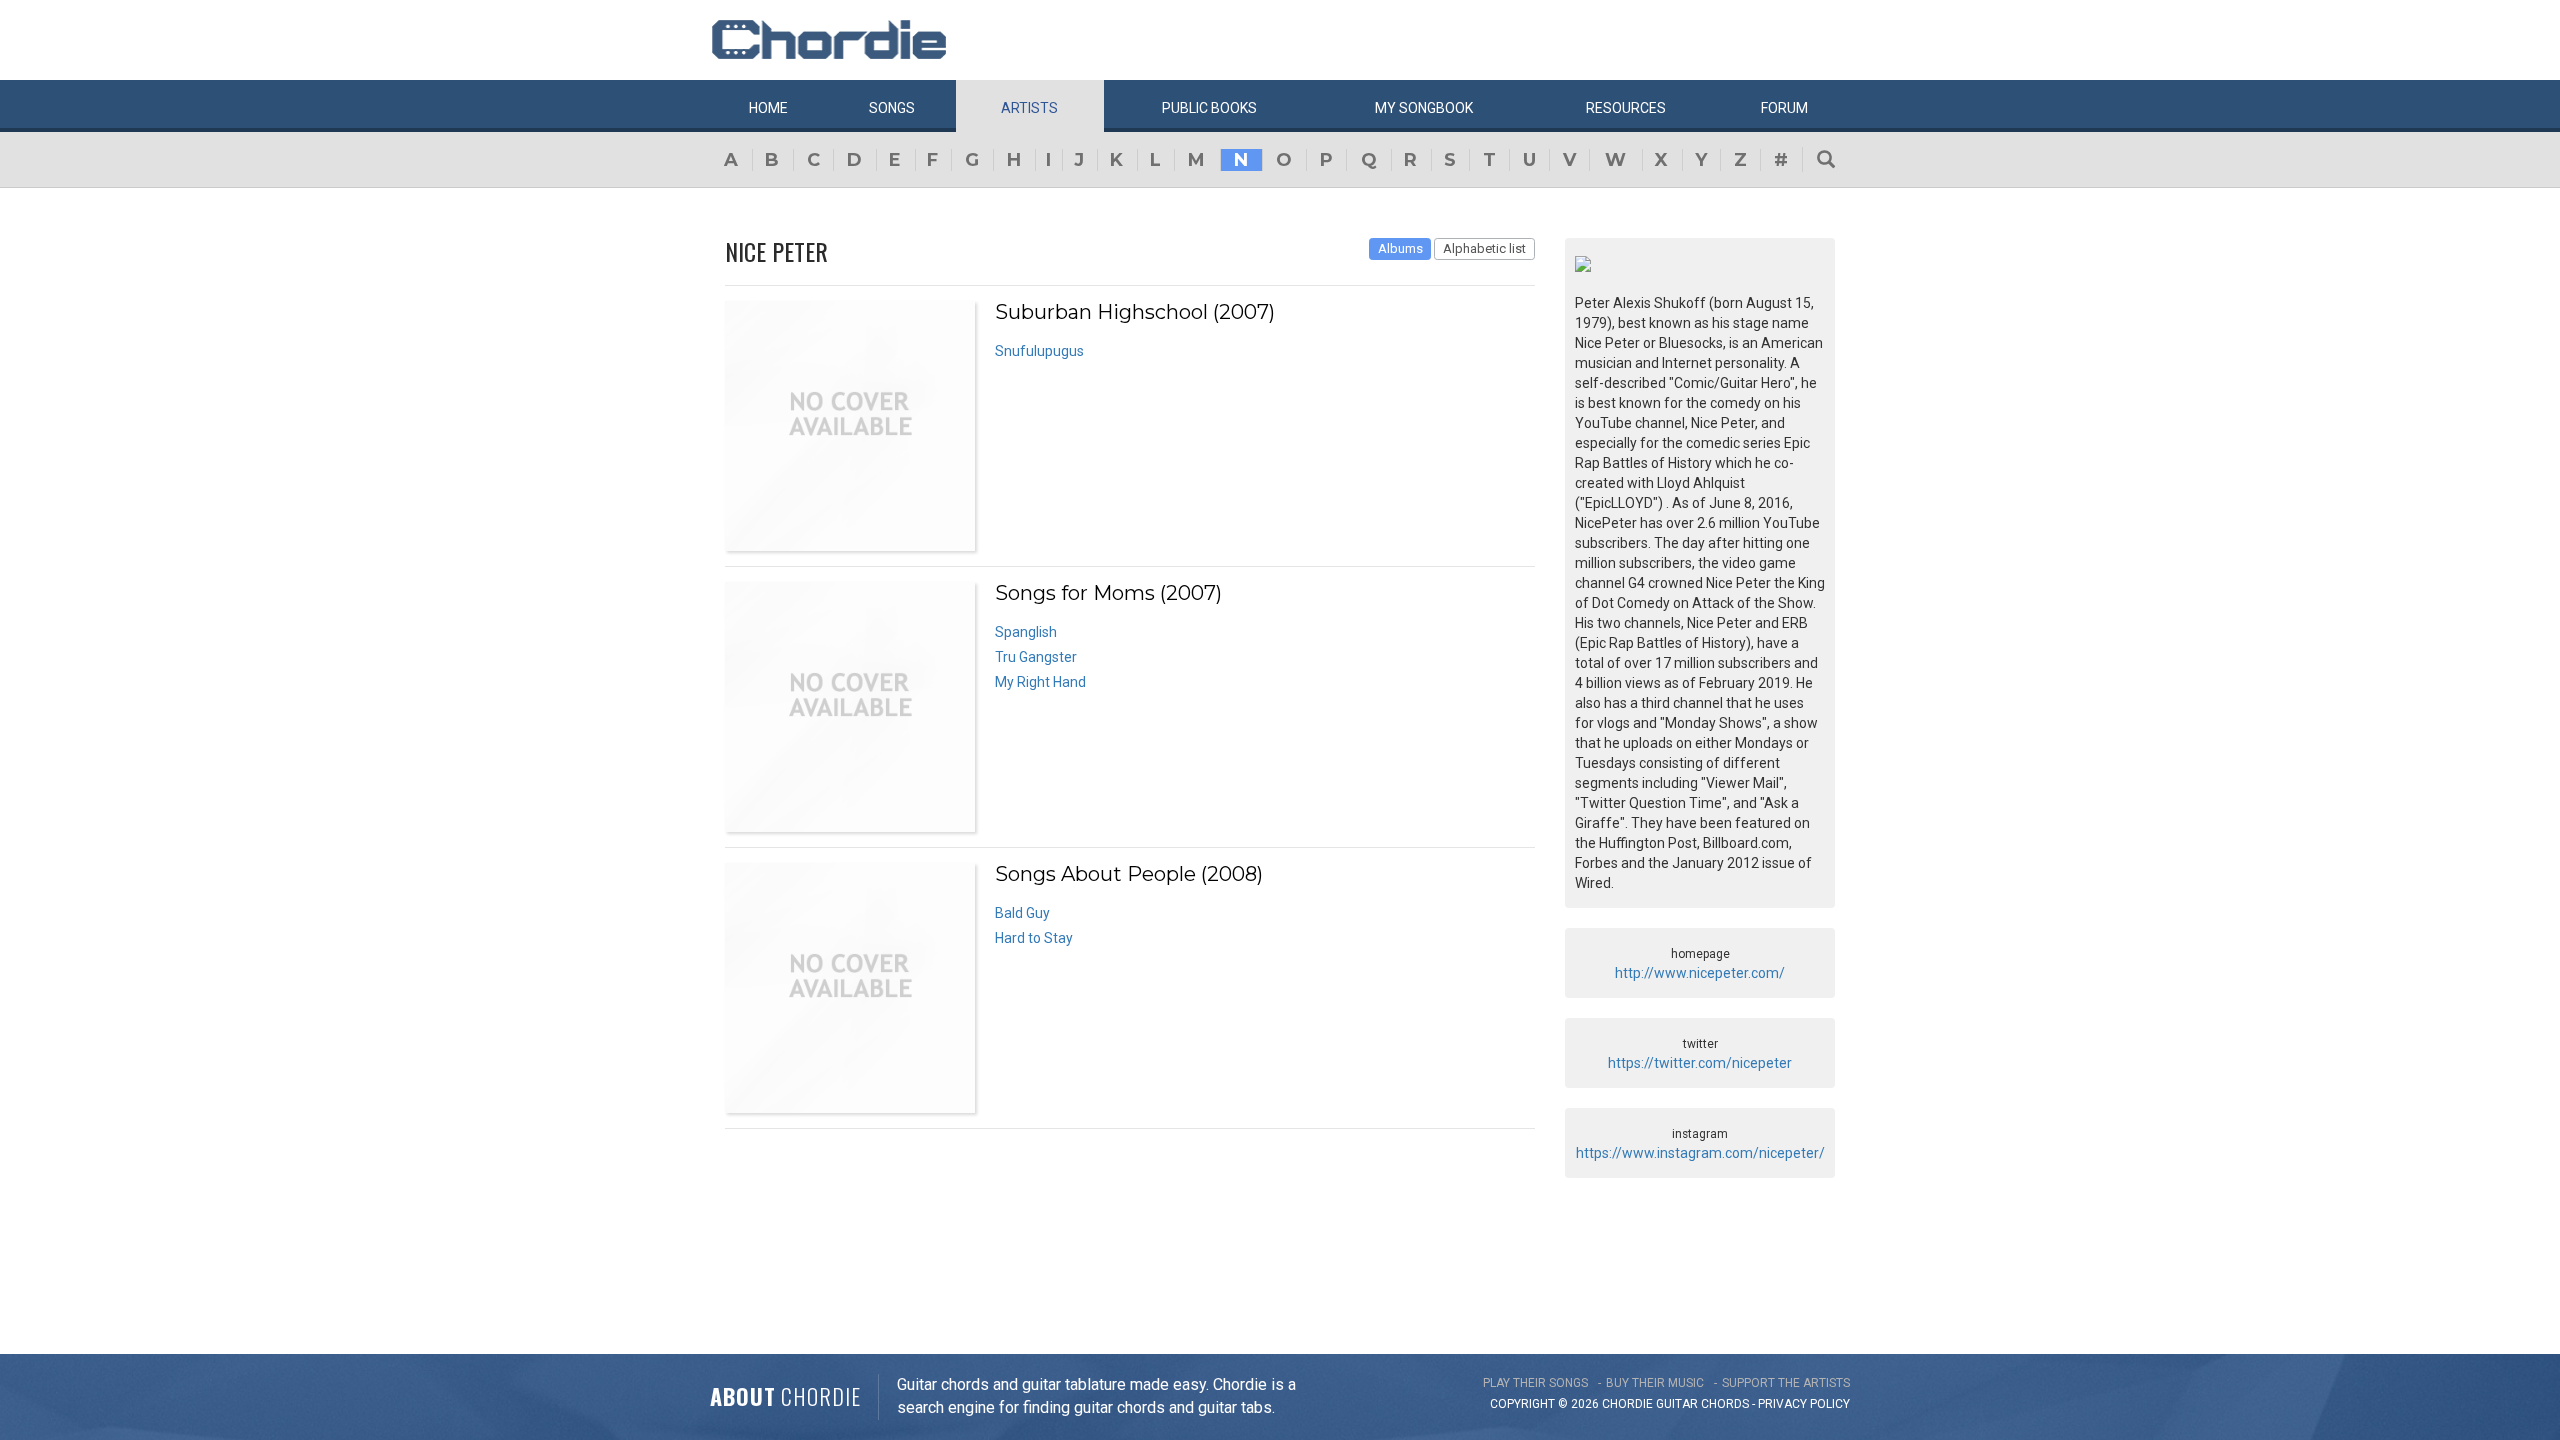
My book (1424, 108)
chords (1725, 1404)
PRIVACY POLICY (1804, 1404)
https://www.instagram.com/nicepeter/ (1700, 1153)
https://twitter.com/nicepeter (1700, 1063)
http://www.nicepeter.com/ (1700, 973)
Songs (892, 108)
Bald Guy (1022, 913)
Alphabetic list (1484, 248)
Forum (1784, 108)
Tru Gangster (1036, 657)
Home (768, 108)
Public (1209, 108)
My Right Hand (1040, 682)
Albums (1400, 248)
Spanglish (1026, 632)
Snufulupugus (1039, 351)
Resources (1626, 108)
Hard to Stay (1034, 938)
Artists (1029, 108)
